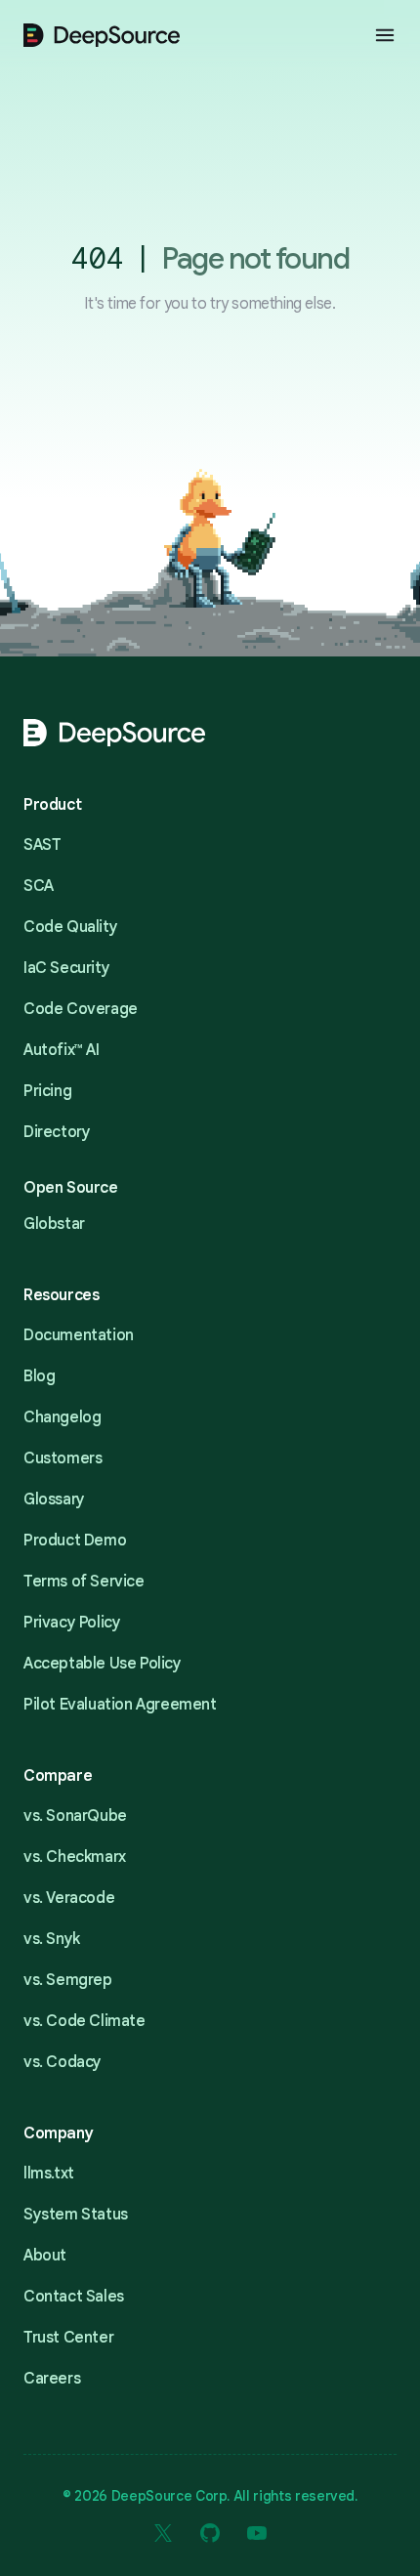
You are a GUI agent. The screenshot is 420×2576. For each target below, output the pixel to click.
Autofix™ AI (62, 1050)
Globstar (54, 1224)
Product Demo (75, 1541)
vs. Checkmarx (75, 1857)
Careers (52, 2379)
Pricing (47, 1091)
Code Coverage (81, 1009)
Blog (39, 1376)
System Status (76, 2215)
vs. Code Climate (84, 2021)
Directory (57, 1132)
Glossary (54, 1499)
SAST (42, 845)
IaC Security (66, 968)
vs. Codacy (63, 2062)
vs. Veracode (69, 1898)
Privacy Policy (72, 1623)
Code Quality (70, 927)
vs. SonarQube (75, 1816)
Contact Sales (74, 2297)
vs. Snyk (52, 1939)
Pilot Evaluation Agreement (120, 1705)
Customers (63, 1458)
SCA (39, 886)
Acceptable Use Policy (103, 1664)
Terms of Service (84, 1582)
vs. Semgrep (68, 1980)
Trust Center (68, 2338)
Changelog (62, 1417)
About (45, 2256)
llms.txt (49, 2174)
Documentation (79, 1335)
